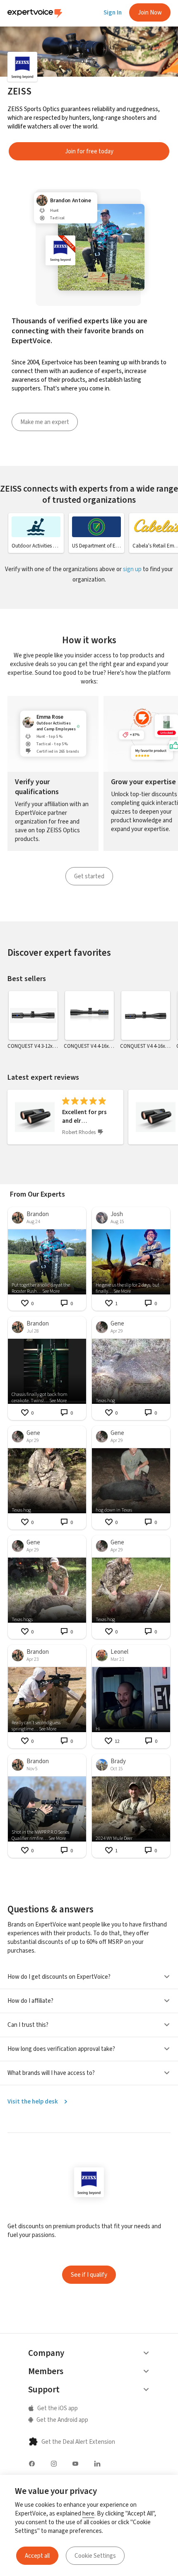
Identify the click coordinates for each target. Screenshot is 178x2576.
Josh (117, 1214)
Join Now (150, 12)
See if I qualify (89, 2275)
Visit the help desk (33, 2101)
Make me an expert (45, 422)
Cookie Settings (95, 2556)
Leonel (119, 1652)
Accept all (37, 2556)
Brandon (38, 1214)
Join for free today (89, 151)
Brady (118, 1761)
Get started (89, 876)
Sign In (113, 12)
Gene (117, 1323)
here (88, 2513)
